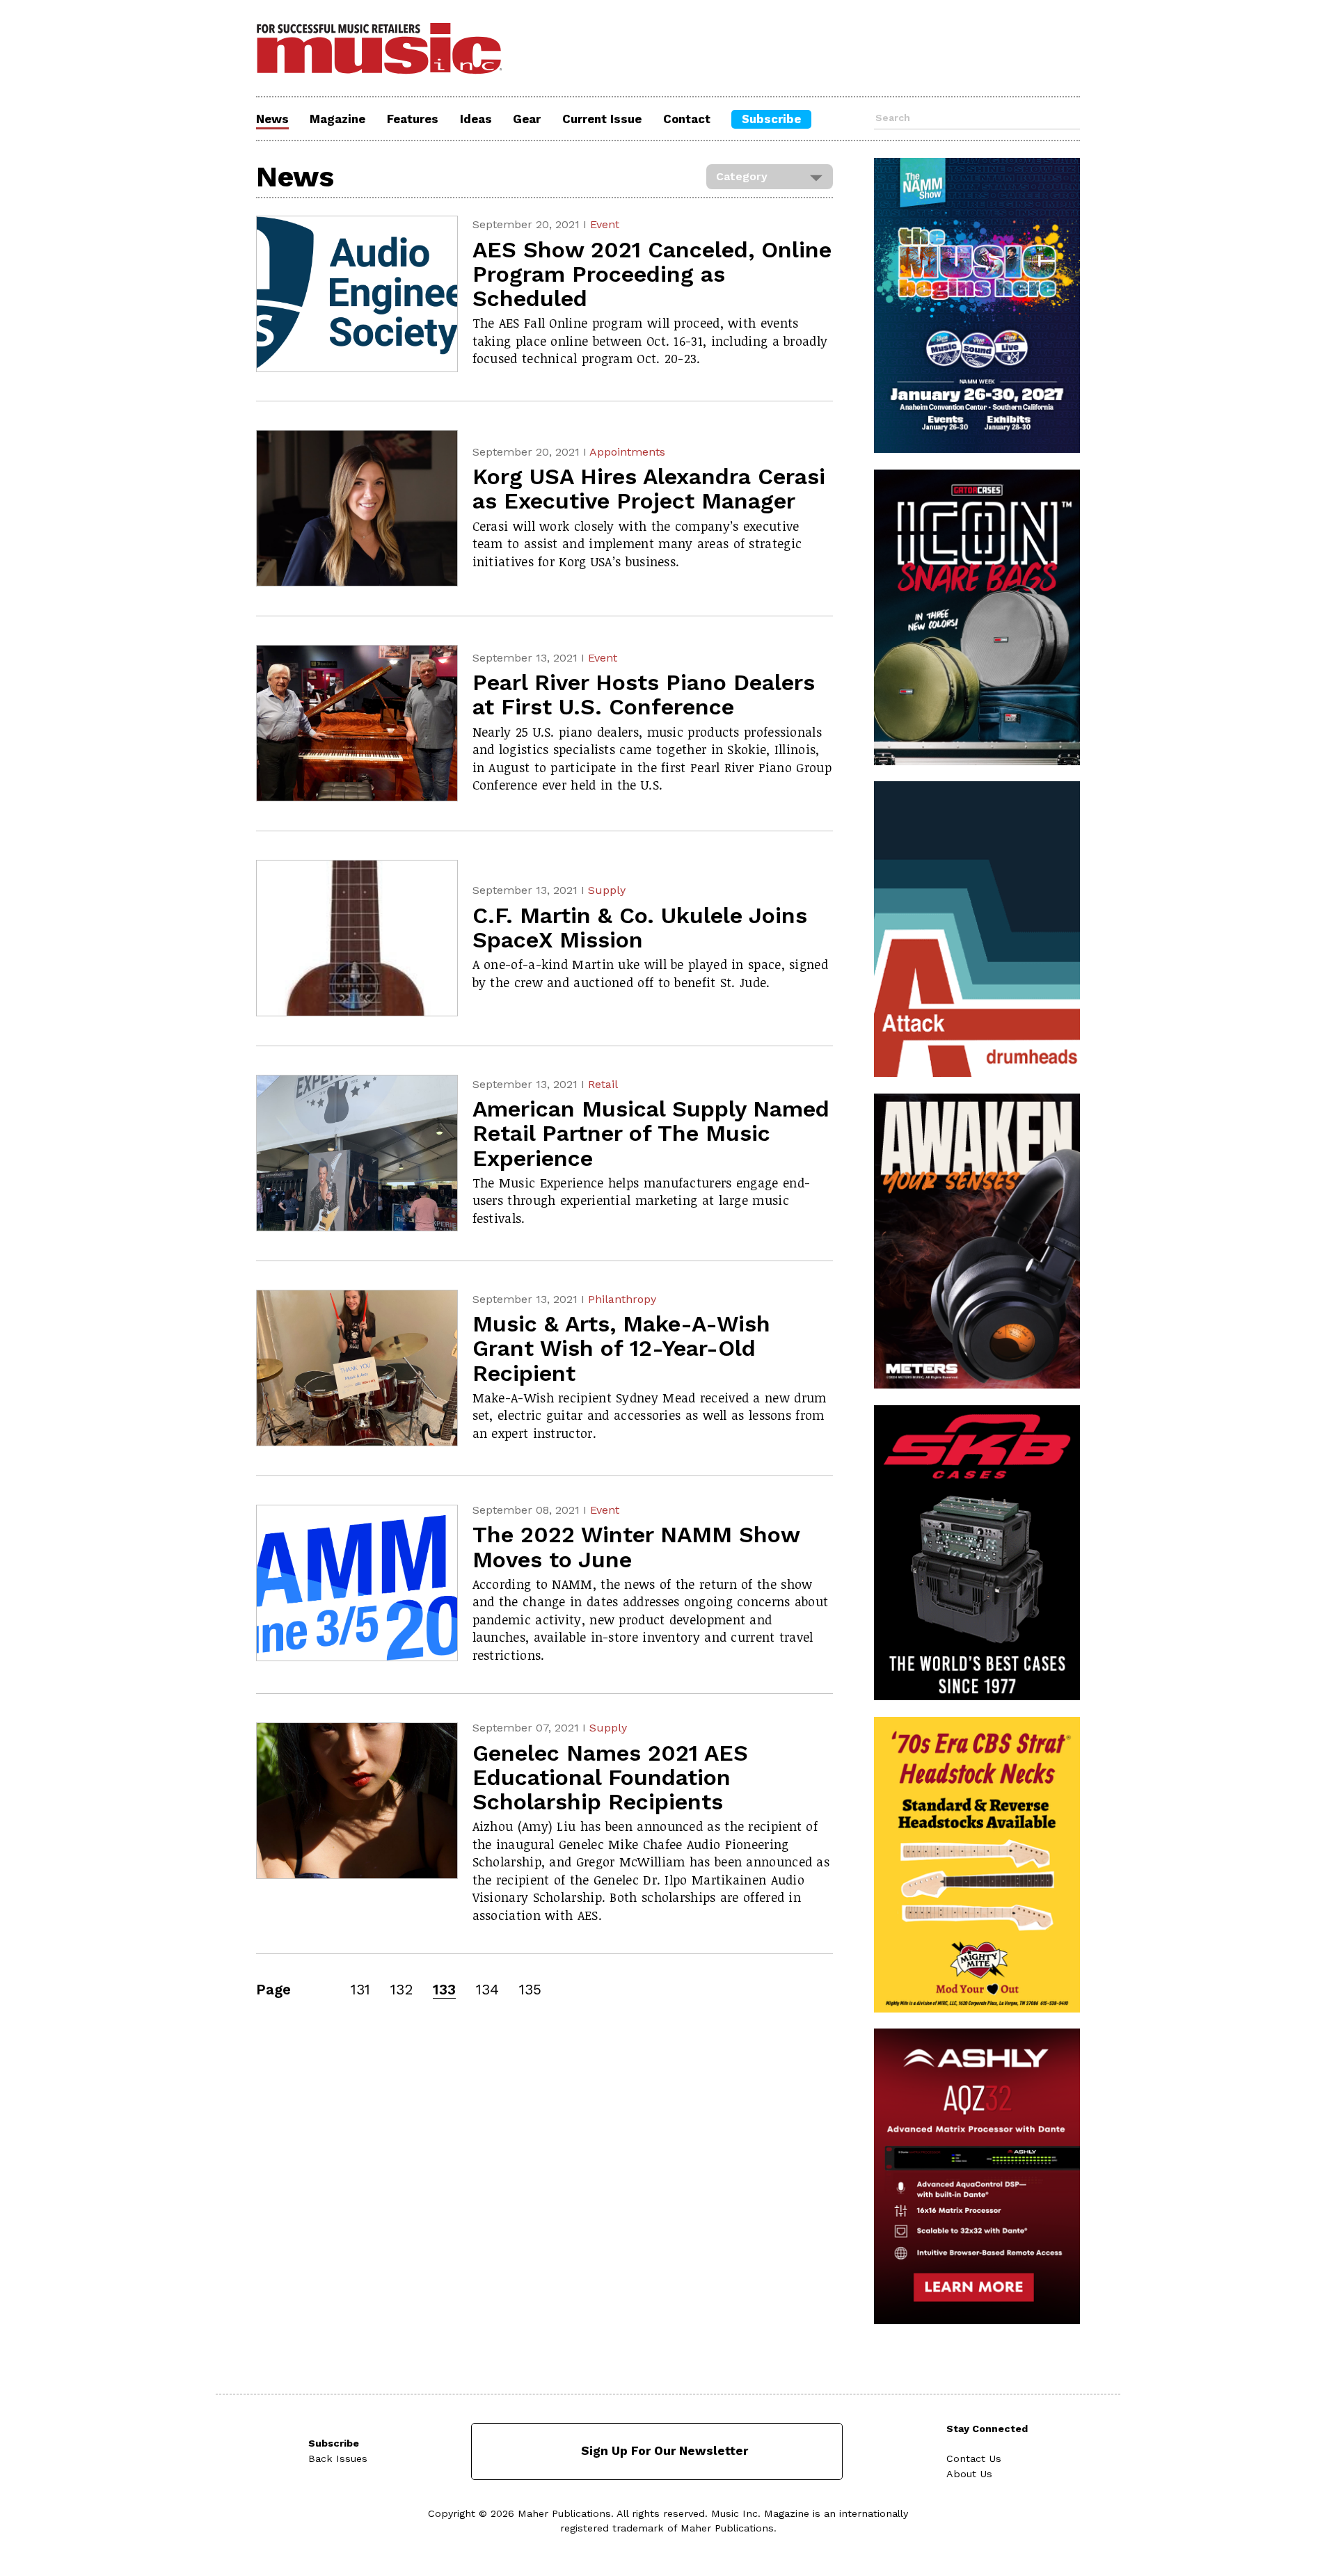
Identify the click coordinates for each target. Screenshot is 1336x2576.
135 (530, 1990)
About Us (969, 2474)
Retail (603, 1084)
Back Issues (338, 2458)
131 (360, 1990)
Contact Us (974, 2458)
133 (444, 1990)
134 (487, 1990)
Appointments (627, 452)
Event (605, 224)
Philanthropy (622, 1299)
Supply (607, 890)
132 (401, 1990)
